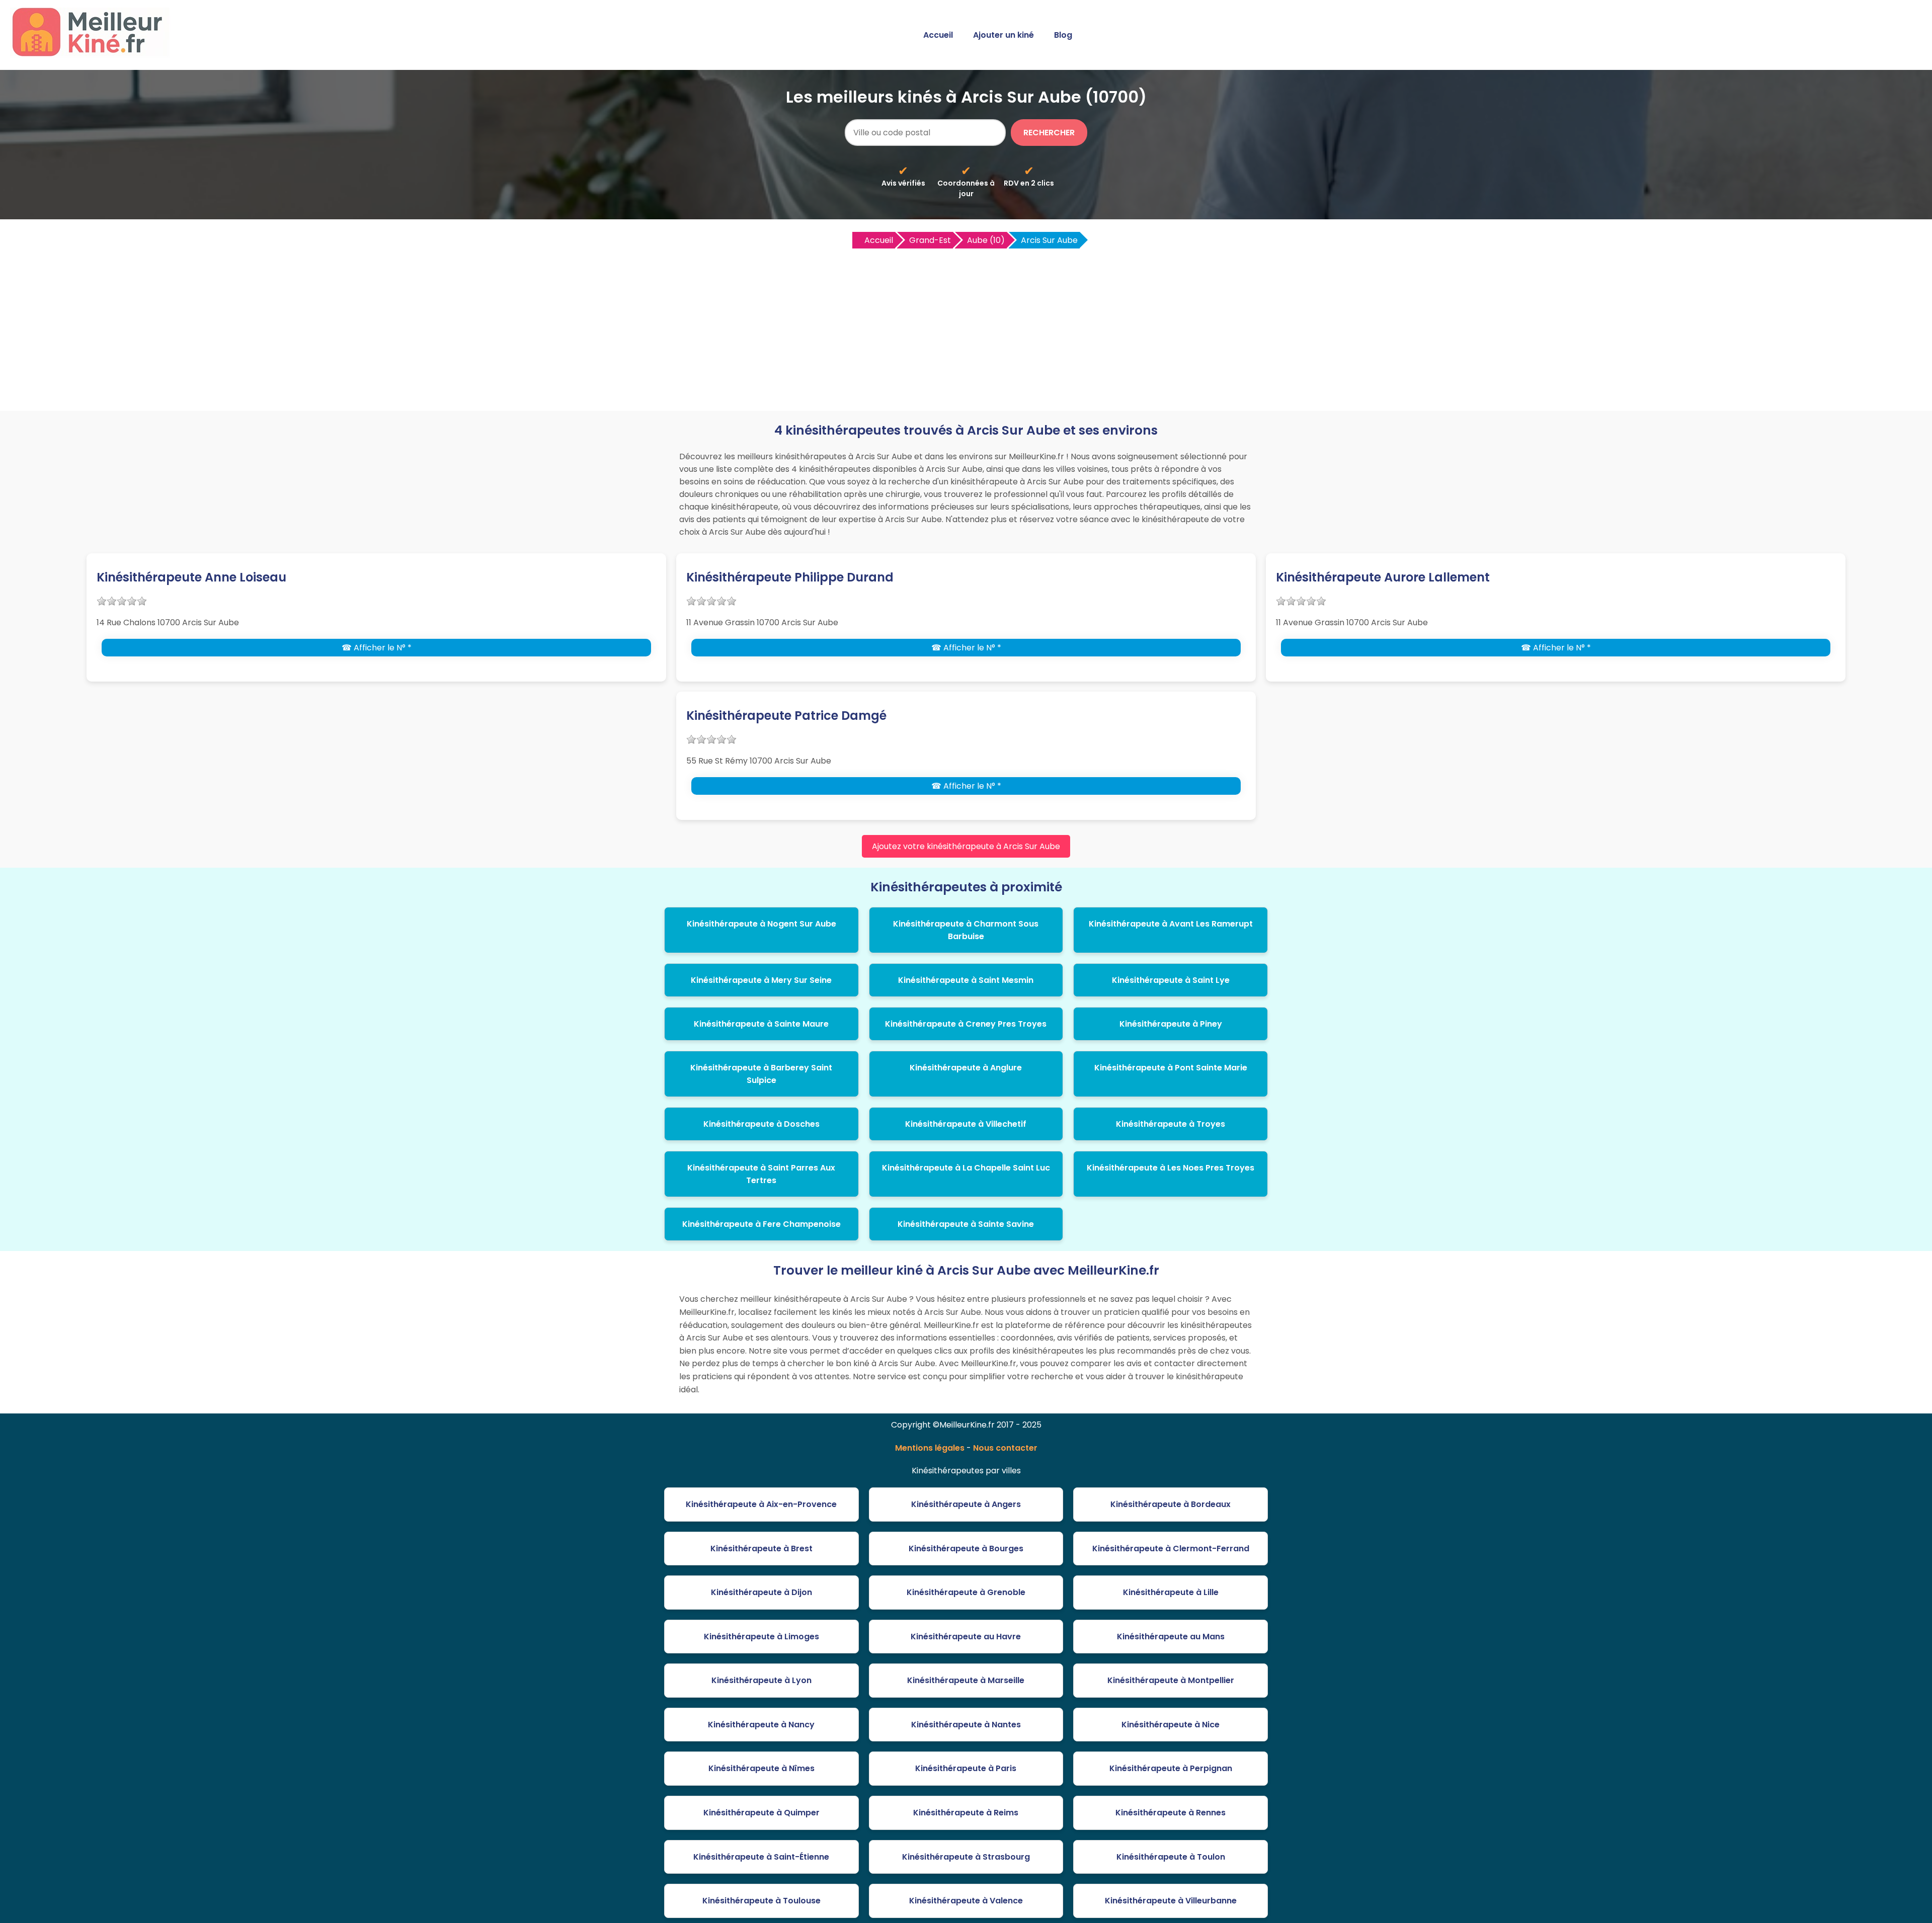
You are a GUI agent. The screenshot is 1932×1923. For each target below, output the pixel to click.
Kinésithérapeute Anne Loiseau (191, 577)
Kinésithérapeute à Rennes (1171, 1813)
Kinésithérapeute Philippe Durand (790, 577)
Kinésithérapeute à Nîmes (761, 1768)
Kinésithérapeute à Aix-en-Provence (761, 1504)
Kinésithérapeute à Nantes (966, 1725)
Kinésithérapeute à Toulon (1171, 1857)
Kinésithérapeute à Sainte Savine (966, 1224)
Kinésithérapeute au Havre (966, 1637)
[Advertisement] (966, 325)
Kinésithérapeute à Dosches (761, 1124)
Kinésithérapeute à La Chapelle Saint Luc (966, 1168)
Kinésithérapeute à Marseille (966, 1680)
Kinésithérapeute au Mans (1171, 1637)
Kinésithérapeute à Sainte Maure (761, 1024)
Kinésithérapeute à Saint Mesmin (966, 980)
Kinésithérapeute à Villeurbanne (1171, 1901)
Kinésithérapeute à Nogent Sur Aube (761, 924)
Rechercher (1049, 133)
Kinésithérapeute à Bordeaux (1171, 1504)
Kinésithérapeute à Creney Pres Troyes (966, 1024)
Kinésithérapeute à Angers (966, 1504)
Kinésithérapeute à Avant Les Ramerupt (1171, 924)
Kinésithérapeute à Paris (966, 1768)
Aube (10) (986, 240)
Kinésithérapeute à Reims (966, 1813)
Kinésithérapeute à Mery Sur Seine (761, 980)
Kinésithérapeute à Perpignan (1171, 1768)
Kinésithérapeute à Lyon (761, 1680)
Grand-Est (930, 240)
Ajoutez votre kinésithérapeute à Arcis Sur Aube (966, 846)
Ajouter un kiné (1003, 35)
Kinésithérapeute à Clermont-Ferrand (1171, 1549)
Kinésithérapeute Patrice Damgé (786, 716)
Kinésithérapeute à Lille (1171, 1592)
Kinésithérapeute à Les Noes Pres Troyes (1171, 1168)
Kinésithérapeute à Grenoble (966, 1592)
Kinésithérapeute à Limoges (761, 1637)
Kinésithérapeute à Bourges (966, 1549)
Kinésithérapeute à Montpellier (1171, 1680)
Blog (1063, 35)
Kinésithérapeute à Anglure (966, 1068)
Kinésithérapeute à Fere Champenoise (761, 1224)
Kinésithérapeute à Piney (1171, 1024)
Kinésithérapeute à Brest (761, 1549)
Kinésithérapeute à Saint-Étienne (761, 1857)
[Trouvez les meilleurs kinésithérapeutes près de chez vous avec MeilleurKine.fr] (92, 54)
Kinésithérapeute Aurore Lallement (1383, 577)
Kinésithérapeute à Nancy (761, 1725)
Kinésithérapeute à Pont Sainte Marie (1171, 1068)
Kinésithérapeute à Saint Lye (1171, 980)
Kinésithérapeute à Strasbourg (966, 1857)
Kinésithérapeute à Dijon (761, 1592)
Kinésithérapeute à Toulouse (761, 1901)
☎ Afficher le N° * (377, 648)
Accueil (938, 35)
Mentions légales (930, 1448)
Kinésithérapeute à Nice (1171, 1725)
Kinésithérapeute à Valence (966, 1901)
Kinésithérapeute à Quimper (761, 1813)
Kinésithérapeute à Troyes (1171, 1124)
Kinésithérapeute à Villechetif (966, 1124)
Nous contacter (1005, 1448)
